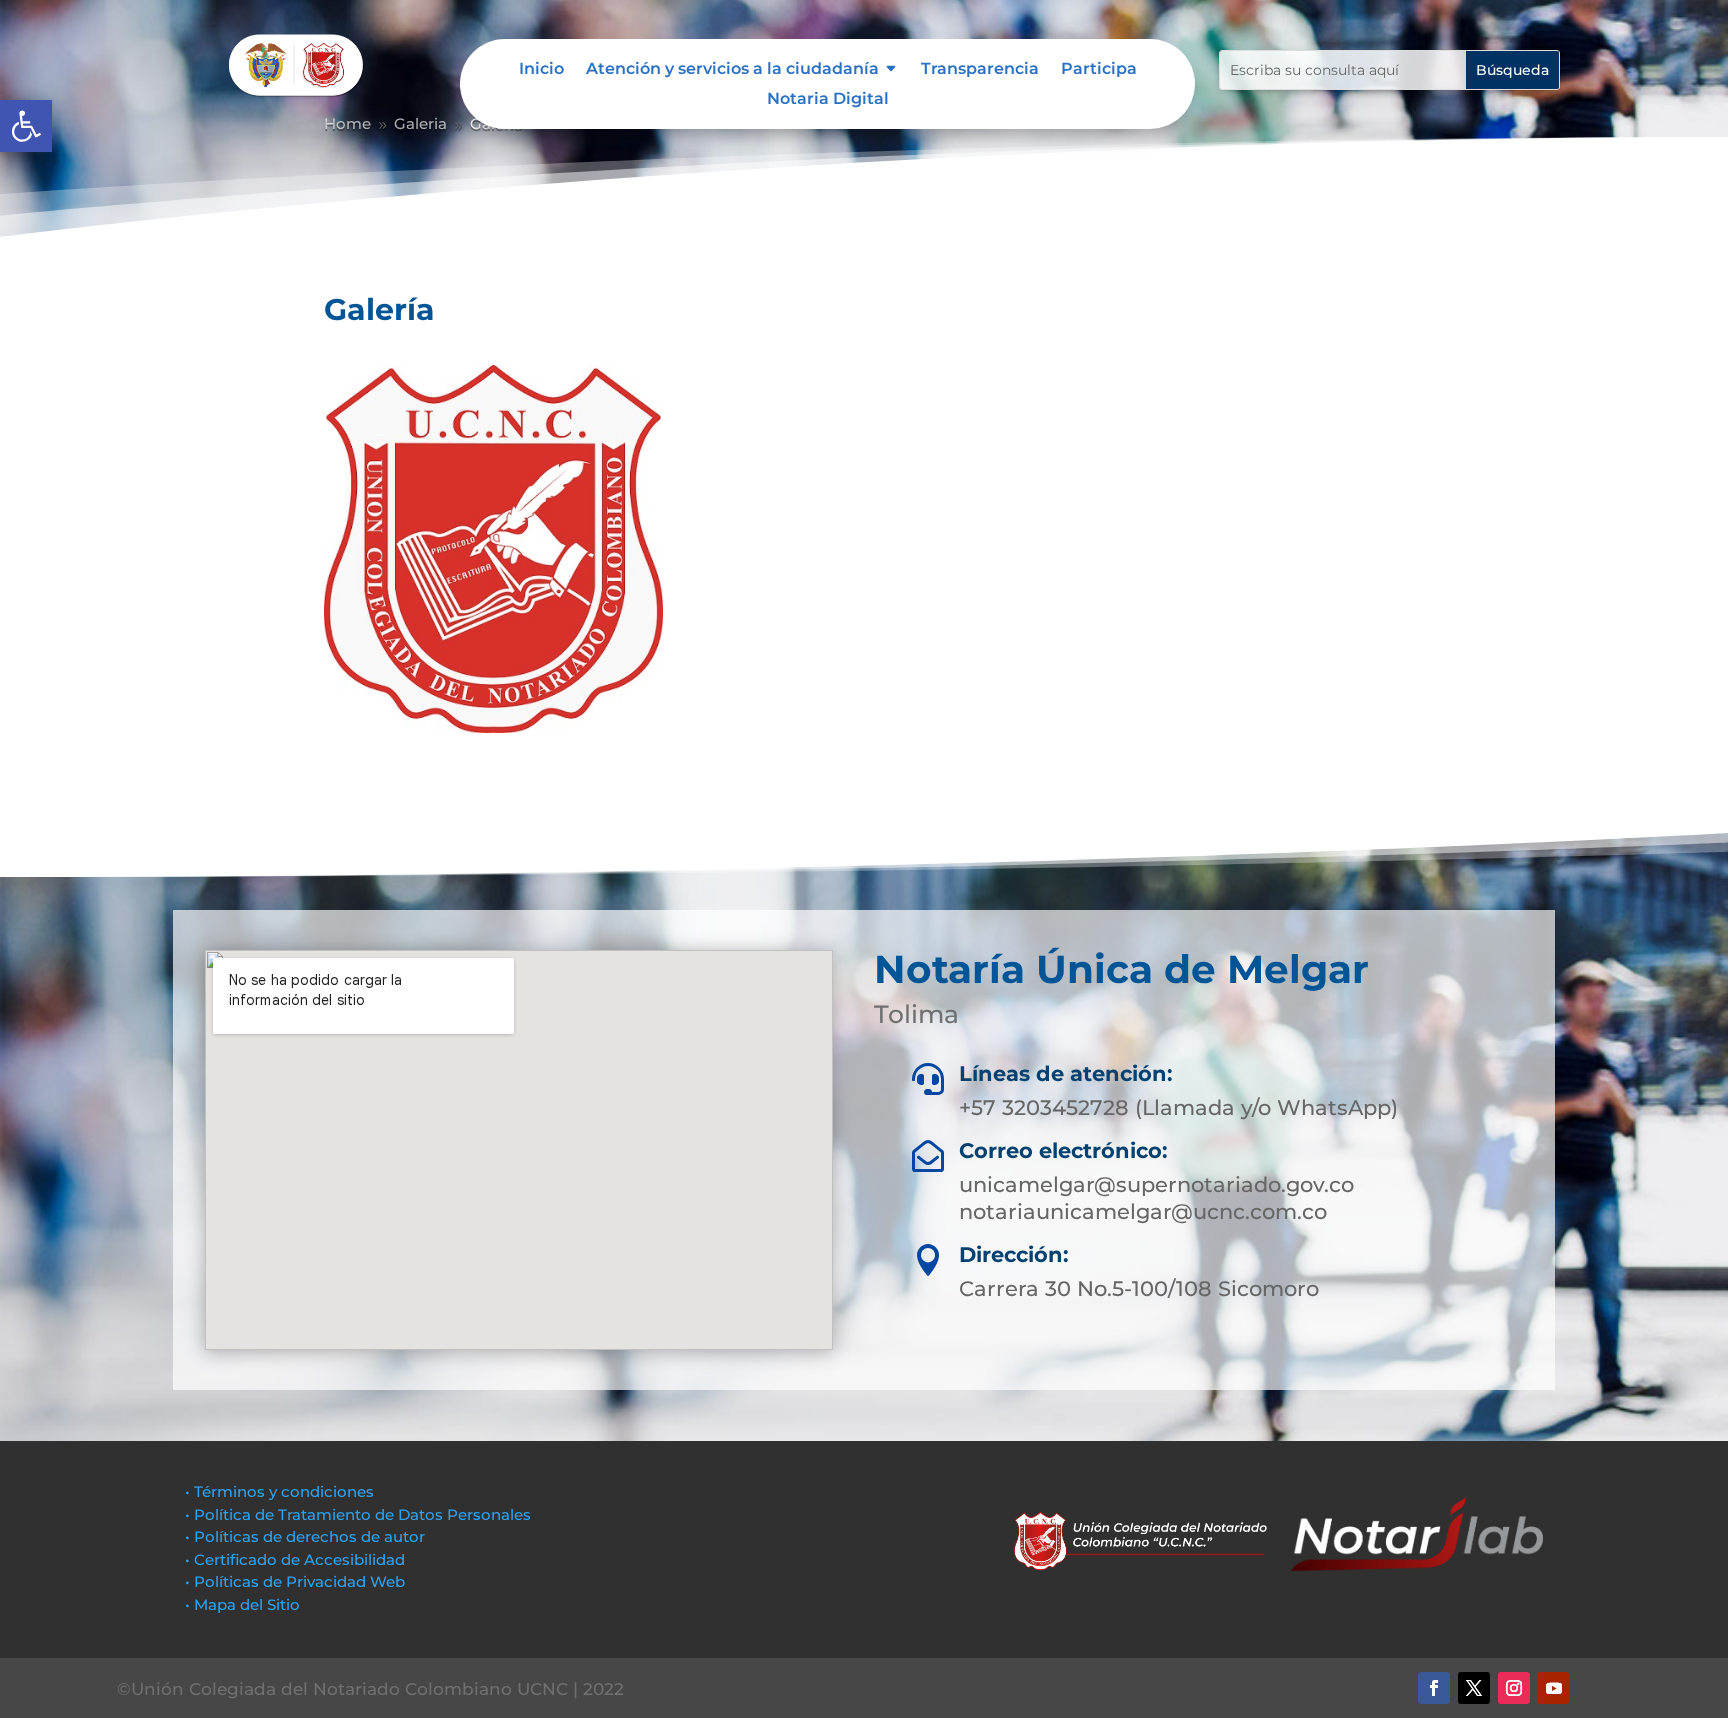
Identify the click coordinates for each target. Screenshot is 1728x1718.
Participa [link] (1099, 70)
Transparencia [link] (980, 70)
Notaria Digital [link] (828, 100)
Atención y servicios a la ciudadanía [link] (732, 70)
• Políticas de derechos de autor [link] (305, 1536)
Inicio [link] (541, 70)
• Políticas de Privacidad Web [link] (295, 1581)
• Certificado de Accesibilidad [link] (295, 1559)
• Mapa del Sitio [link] (244, 1604)
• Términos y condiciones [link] (279, 1491)
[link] (26, 126)
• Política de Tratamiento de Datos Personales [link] (358, 1514)
